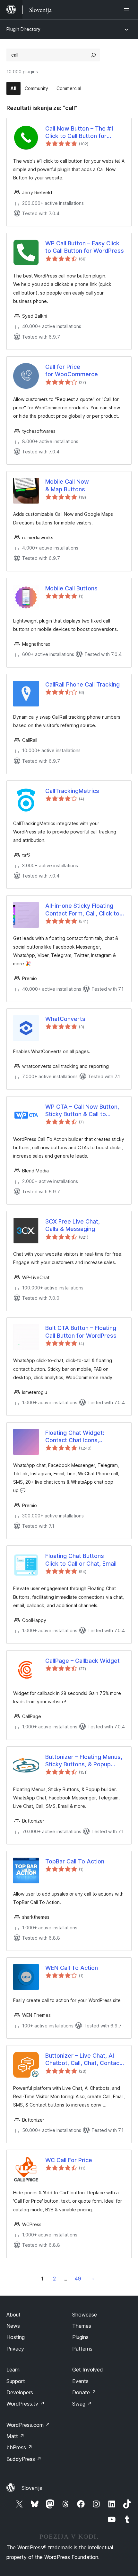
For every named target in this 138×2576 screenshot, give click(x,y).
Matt (15, 2436)
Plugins (80, 2337)
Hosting (16, 2337)
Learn (13, 2370)
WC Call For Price (69, 2160)
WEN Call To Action (72, 1968)
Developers (20, 2392)
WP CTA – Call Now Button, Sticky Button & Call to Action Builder (82, 1111)
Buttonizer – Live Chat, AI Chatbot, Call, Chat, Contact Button (83, 2060)
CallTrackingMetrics (72, 791)
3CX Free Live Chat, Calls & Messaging (73, 1225)
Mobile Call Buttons (71, 588)
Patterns (82, 2349)
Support (16, 2381)
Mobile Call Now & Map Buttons (67, 485)
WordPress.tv (26, 2404)
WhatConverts (65, 1019)
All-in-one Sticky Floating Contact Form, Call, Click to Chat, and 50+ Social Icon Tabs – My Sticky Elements (82, 910)
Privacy (15, 2349)
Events (80, 2381)
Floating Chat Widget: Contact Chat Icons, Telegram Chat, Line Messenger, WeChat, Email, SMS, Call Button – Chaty (82, 1437)
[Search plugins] (93, 55)
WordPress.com (28, 2425)
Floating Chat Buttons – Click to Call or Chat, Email (81, 1560)
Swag (82, 2404)
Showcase (85, 2315)
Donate (84, 2392)
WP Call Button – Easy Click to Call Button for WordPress (85, 247)
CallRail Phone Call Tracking (82, 684)
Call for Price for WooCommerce (72, 370)
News (13, 2326)
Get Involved (88, 2370)
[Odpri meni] (128, 10)
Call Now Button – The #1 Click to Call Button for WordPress (79, 132)
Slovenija (32, 2488)
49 (78, 2279)
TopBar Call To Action (75, 1861)
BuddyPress (24, 2459)
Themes (82, 2326)
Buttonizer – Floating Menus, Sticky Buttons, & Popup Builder (84, 1761)
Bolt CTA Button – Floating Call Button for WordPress (81, 1332)
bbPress (19, 2447)
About (13, 2315)
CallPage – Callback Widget (82, 1661)
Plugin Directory (23, 29)
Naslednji (93, 2279)
